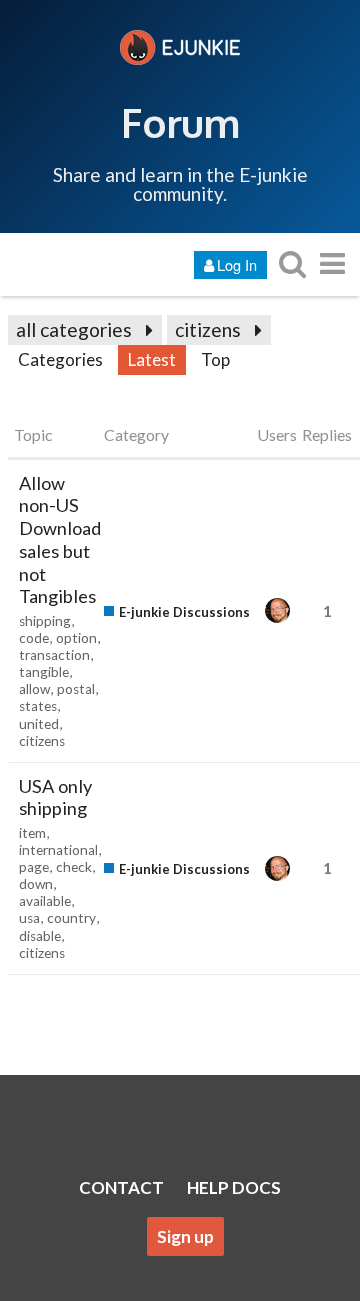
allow (34, 689)
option (76, 638)
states (38, 706)
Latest (152, 359)
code (34, 638)
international (58, 850)
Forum (180, 122)
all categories (74, 329)
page (34, 867)
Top (215, 359)
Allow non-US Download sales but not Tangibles (60, 540)
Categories (60, 359)
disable (40, 936)
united (39, 724)
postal (76, 689)
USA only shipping (55, 797)
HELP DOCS (234, 1187)
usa (29, 918)
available (45, 901)
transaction (54, 655)
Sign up (185, 1236)
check (74, 867)
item (32, 833)
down (36, 884)
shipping (45, 621)
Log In (237, 264)
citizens (208, 329)
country (71, 918)
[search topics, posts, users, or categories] (292, 263)
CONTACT (121, 1187)
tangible (44, 672)
